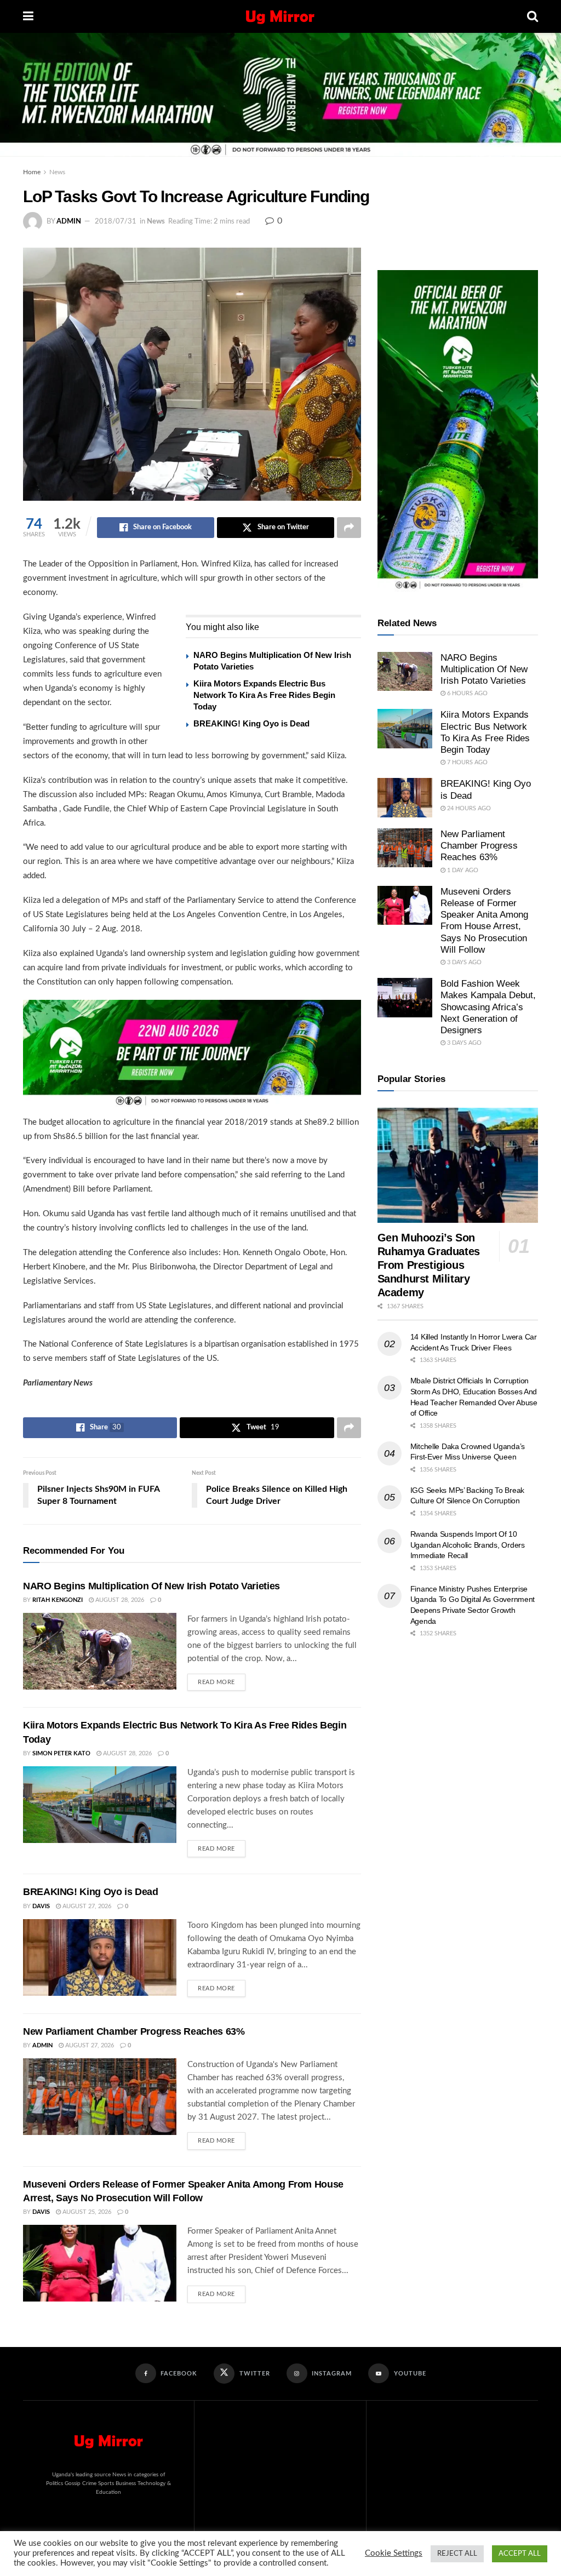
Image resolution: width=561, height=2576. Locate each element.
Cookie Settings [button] (394, 2553)
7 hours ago (466, 762)
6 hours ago (466, 693)
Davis (41, 1906)
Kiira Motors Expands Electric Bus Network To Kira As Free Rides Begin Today (264, 695)
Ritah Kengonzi (58, 1600)
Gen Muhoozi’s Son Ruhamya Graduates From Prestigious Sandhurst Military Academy (429, 1265)
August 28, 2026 (119, 1600)
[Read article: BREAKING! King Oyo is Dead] (100, 1957)
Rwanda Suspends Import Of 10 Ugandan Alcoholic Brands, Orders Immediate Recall (468, 1545)
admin (69, 222)
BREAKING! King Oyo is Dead (251, 723)
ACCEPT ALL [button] (520, 2554)
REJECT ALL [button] (457, 2554)
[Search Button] (533, 16)
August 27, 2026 (86, 1906)
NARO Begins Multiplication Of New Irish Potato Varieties (151, 1586)
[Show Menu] (28, 16)
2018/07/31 (116, 222)
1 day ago (462, 870)
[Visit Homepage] (280, 16)
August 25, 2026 (86, 2212)
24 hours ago (468, 808)
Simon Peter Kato (61, 1753)
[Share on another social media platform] (349, 528)
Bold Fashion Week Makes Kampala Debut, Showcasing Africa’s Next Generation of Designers (488, 1007)
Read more (222, 1679)
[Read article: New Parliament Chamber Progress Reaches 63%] (100, 2097)
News (57, 172)
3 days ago (463, 962)
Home (32, 172)
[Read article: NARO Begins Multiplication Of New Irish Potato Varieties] (100, 1651)
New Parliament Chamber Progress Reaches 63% (134, 2031)
